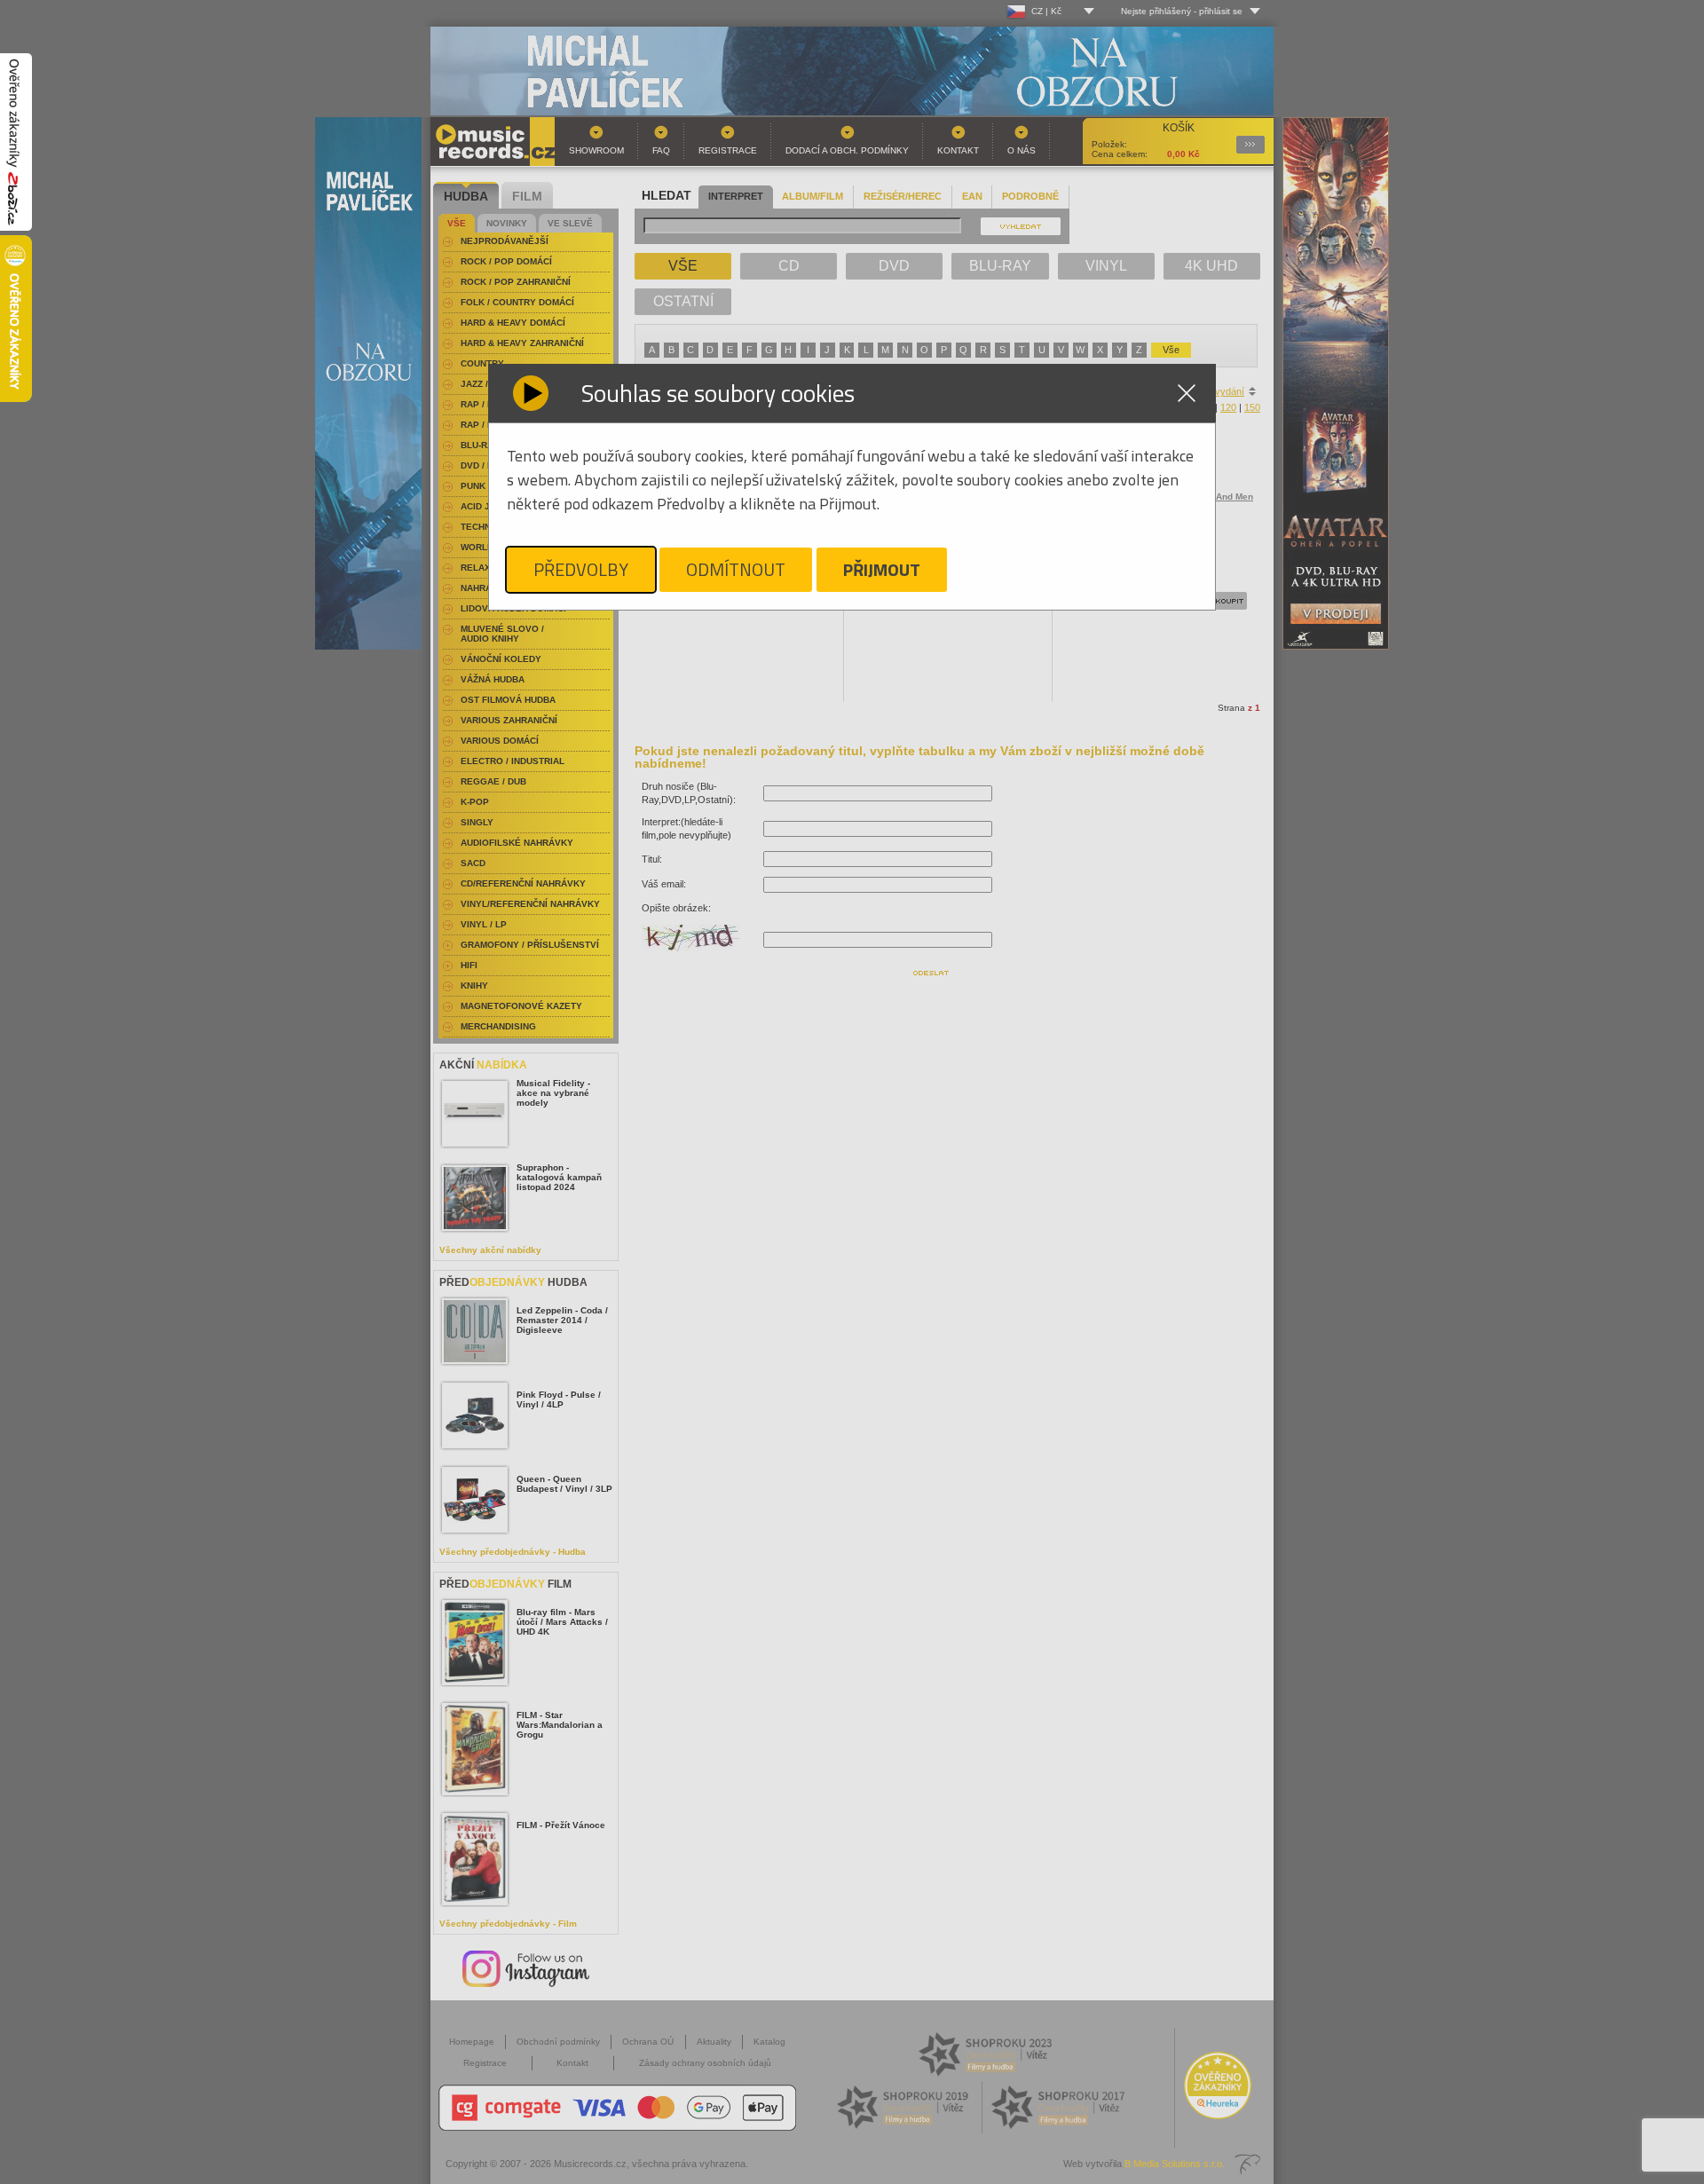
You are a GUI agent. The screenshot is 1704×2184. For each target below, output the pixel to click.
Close (1187, 393)
